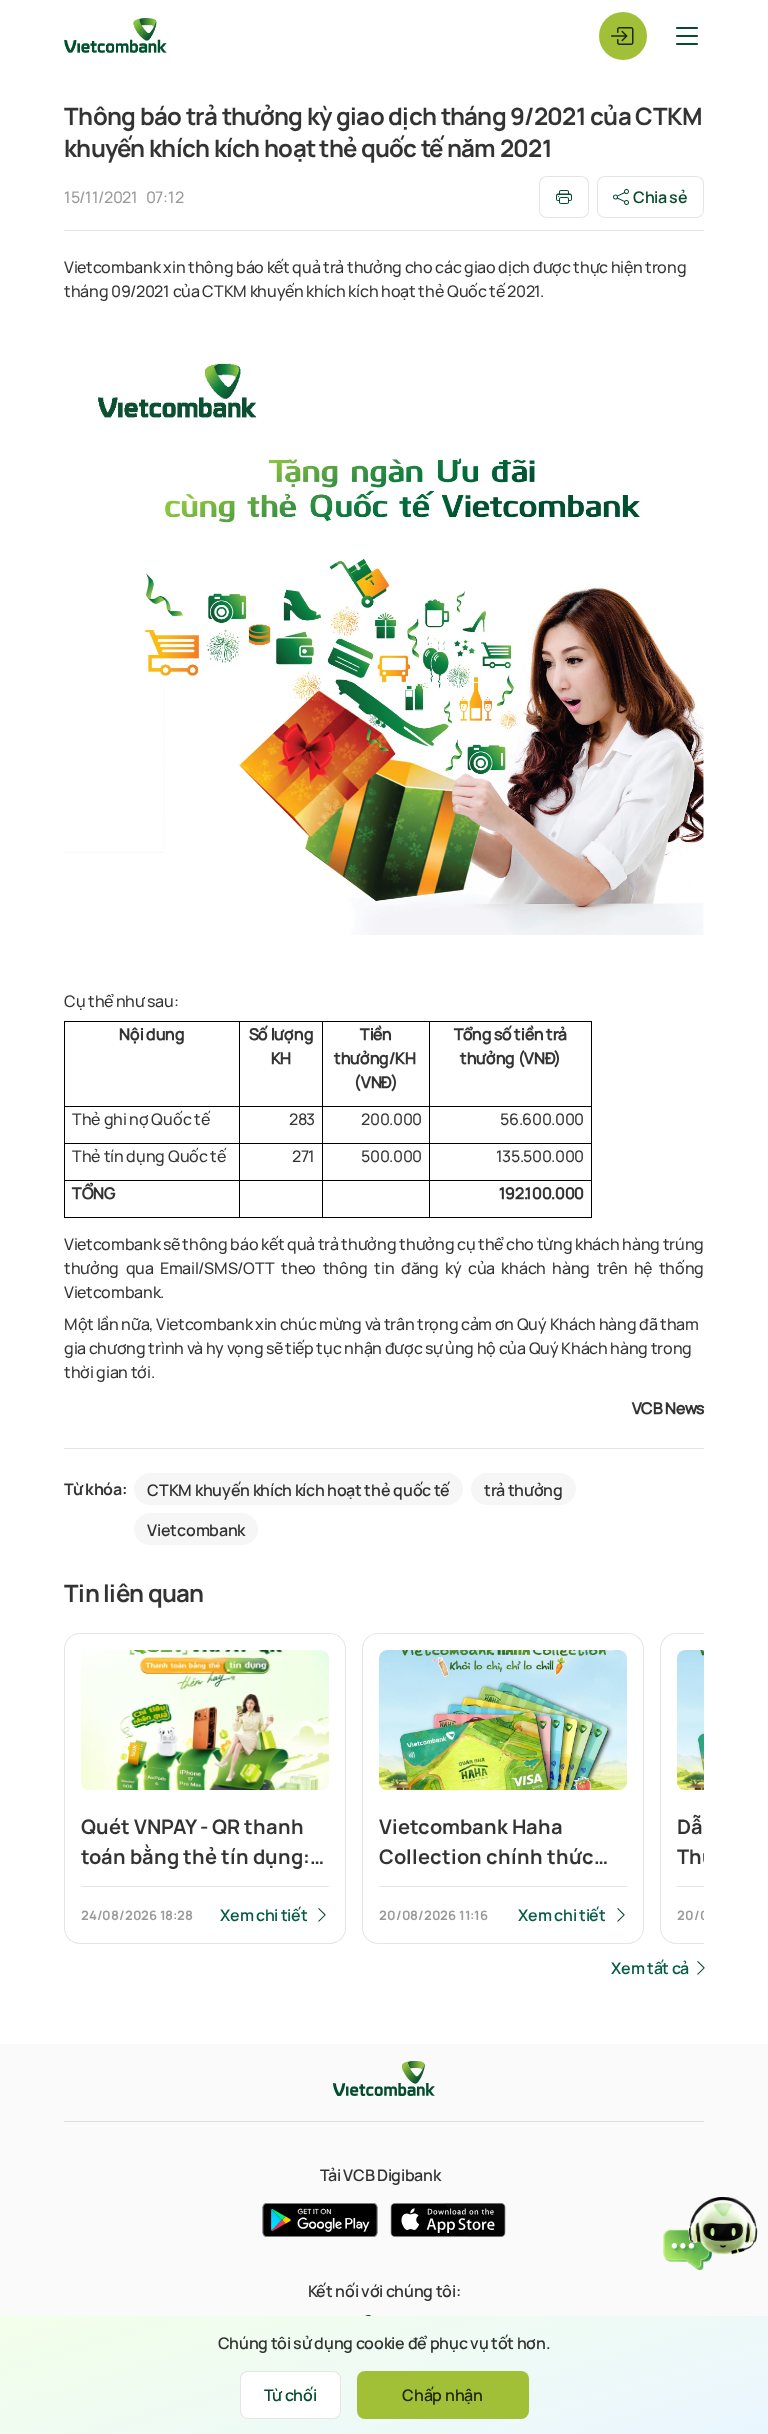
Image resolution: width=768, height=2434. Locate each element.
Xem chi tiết (263, 1915)
